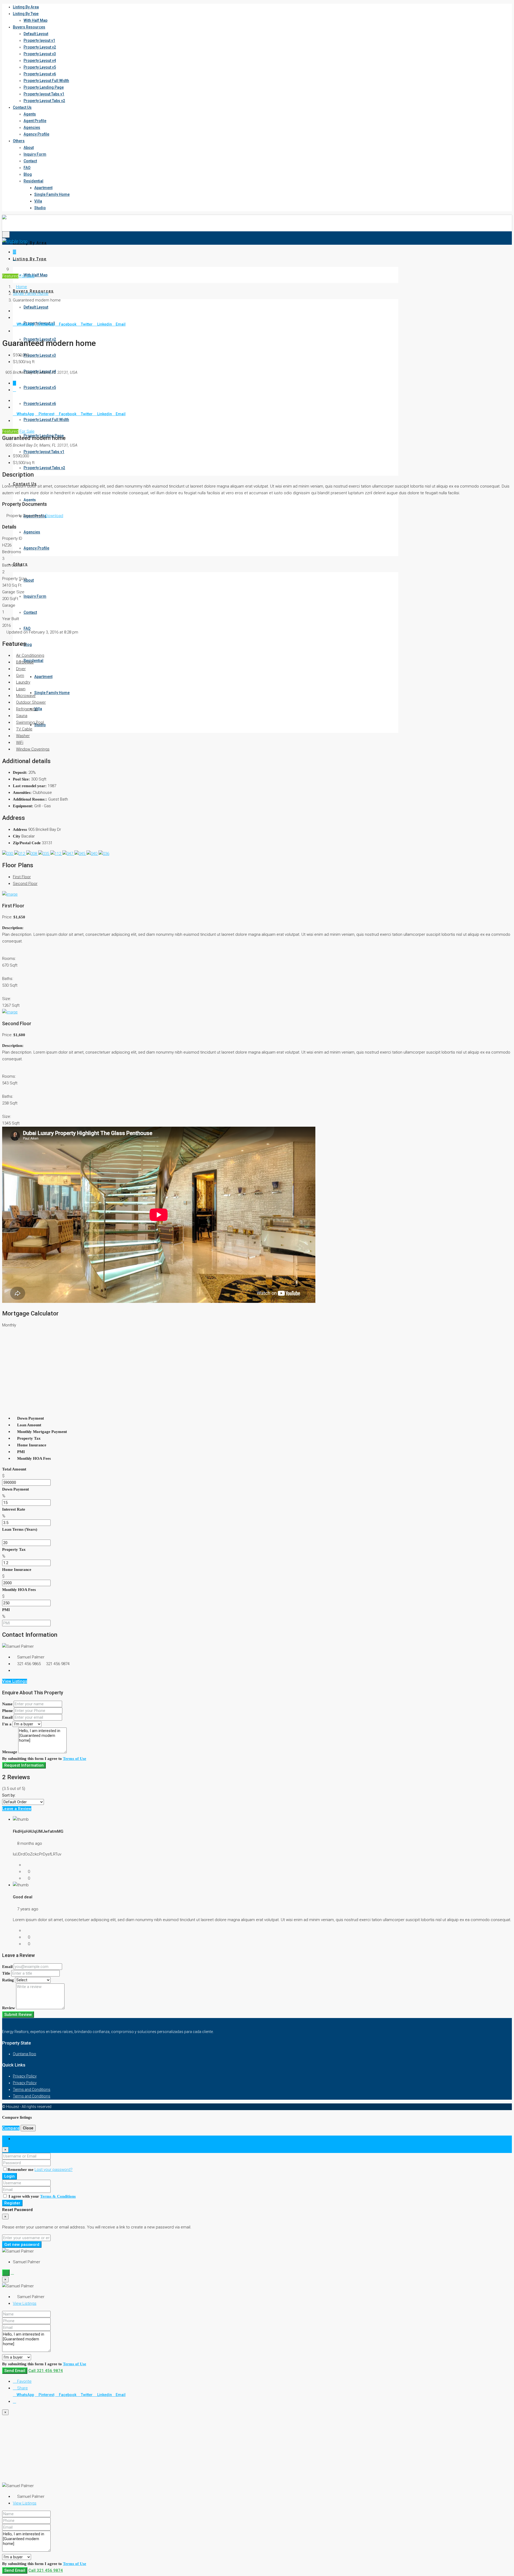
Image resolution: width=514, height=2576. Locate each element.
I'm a (7, 1724)
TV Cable (24, 729)
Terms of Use (75, 1759)
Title (6, 1973)
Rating (8, 1980)
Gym (20, 676)
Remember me (21, 2170)
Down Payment (16, 1489)
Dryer (21, 669)
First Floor (22, 877)
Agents (30, 114)
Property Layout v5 (40, 67)
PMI (6, 1610)
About (29, 148)
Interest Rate (14, 1509)
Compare (11, 2128)
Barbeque (25, 662)
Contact (30, 161)
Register (12, 2203)
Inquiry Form (35, 154)
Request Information (24, 1765)
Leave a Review (17, 1809)
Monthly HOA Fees (19, 1590)
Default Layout (36, 34)
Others (19, 141)
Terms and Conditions (32, 2090)
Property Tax (14, 1549)
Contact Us (22, 107)
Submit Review (18, 2015)
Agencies (32, 127)
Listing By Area (26, 7)
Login (10, 2176)
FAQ (27, 168)
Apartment (43, 188)
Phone (7, 1711)
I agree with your (42, 2196)
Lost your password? (54, 2170)
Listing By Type (26, 14)
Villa (38, 201)
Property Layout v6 (40, 74)
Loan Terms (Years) (20, 1529)
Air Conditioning (30, 655)
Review (9, 2008)
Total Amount (14, 1469)
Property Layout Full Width (46, 81)
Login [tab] (18, 2139)
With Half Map (35, 20)
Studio (40, 208)
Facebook (68, 324)
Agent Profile (35, 121)
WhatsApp (25, 324)
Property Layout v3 (40, 54)
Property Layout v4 (40, 61)
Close (28, 2128)
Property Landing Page (44, 87)
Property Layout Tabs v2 (44, 101)
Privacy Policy (25, 2076)
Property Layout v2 (40, 47)
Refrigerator (27, 709)
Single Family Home (52, 194)
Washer (23, 736)
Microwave (26, 696)
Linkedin (105, 324)
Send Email (15, 2371)
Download (54, 516)
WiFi (20, 742)
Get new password (22, 2245)
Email (121, 324)
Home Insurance (17, 1570)
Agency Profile (36, 134)
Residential (33, 181)
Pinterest (46, 324)
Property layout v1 (39, 40)
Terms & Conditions (58, 2196)
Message (10, 1752)
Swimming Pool (30, 722)
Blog (28, 174)
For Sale (27, 276)
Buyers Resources (29, 27)
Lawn (21, 689)
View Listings (15, 1681)
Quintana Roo (24, 2054)
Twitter (87, 324)
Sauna (22, 716)
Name (7, 1704)
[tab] (14, 252)
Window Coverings (33, 749)
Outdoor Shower (31, 702)
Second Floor (25, 884)
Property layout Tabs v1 (44, 94)
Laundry (23, 682)
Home (22, 287)
